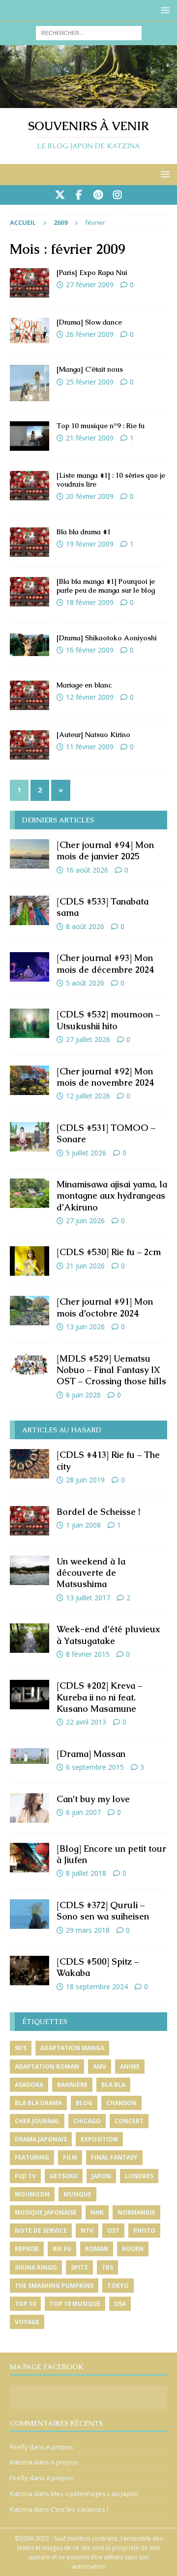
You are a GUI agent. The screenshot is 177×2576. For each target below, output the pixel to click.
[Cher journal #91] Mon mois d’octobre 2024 (105, 1307)
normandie (136, 2212)
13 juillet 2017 (88, 1598)
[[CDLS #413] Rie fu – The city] (29, 1464)
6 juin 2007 (83, 1812)
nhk (97, 2212)
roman (97, 2249)
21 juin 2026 (85, 1266)
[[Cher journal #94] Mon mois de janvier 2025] (29, 854)
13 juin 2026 (85, 1327)
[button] (163, 10)
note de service (41, 2231)
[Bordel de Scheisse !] (29, 1521)
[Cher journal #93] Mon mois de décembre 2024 (105, 963)
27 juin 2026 (85, 1220)
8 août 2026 (85, 926)
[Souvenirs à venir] (88, 102)
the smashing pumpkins (54, 2286)
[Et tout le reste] (29, 695)
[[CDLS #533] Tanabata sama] (29, 910)
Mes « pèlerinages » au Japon (94, 2494)
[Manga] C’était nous (90, 369)
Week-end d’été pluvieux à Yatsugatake (108, 1635)
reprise (27, 2249)
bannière (72, 2085)
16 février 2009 (90, 650)
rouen (133, 2249)
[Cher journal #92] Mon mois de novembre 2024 (105, 1077)
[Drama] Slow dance (89, 322)
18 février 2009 (90, 602)
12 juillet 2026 (88, 1096)
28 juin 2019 (85, 1480)
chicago (87, 2121)
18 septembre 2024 (97, 1987)
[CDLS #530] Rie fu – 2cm (109, 1252)
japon (101, 2176)
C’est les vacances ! (79, 2509)
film (70, 2157)
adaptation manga (72, 2048)
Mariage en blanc (84, 685)
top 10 (25, 2304)
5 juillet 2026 (86, 1153)
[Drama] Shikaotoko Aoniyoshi (107, 638)
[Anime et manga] (29, 383)
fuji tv (25, 2176)
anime (130, 2067)
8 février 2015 (88, 1654)
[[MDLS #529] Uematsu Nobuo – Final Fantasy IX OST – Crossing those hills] (29, 1364)
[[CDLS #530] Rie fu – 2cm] (29, 1261)
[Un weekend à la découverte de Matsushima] (29, 1570)
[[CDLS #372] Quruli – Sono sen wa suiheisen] (29, 1914)
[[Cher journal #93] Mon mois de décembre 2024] (29, 967)
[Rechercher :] (89, 32)
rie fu (62, 2249)
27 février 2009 (90, 285)
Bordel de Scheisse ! (98, 1512)
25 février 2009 (90, 382)
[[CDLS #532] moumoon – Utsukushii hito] (29, 1023)
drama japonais (41, 2139)
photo (144, 2231)
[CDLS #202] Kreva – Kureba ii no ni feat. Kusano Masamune (99, 1697)
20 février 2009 (90, 496)
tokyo (118, 2286)
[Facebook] (79, 195)
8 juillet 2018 (86, 1873)
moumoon (32, 2194)
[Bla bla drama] (29, 542)
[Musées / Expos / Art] (29, 283)
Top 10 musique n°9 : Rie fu (101, 426)
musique (77, 2194)
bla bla (113, 2085)
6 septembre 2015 (95, 1767)
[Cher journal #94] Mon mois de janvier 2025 (105, 850)
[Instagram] (117, 195)
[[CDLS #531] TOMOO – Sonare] (29, 1137)
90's (21, 2048)
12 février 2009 (90, 697)
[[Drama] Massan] (29, 1756)
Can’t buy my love (93, 1799)
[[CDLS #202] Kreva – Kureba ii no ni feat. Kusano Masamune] (29, 1695)
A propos (60, 2447)
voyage (27, 2322)
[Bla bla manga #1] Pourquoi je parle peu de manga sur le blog (106, 586)
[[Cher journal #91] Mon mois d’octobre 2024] (29, 1311)
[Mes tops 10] (29, 436)
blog (84, 2103)
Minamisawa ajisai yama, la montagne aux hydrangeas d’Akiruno (112, 1196)
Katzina (21, 2462)
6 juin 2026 (83, 1395)
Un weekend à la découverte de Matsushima (91, 1573)
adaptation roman (47, 2067)
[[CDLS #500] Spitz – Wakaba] (29, 1971)
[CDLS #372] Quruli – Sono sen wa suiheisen (103, 1911)
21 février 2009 (90, 438)
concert (129, 2121)
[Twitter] (60, 195)
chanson (121, 2103)
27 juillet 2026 (88, 1039)
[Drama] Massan (91, 1754)
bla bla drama (38, 2103)
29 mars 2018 (88, 1930)
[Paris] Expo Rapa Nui (92, 273)
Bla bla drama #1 (84, 532)
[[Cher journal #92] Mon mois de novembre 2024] (29, 1080)
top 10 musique (75, 2304)
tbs (107, 2267)
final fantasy (114, 2157)
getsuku (64, 2176)
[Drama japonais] (29, 330)
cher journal (37, 2121)
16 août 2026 (87, 870)
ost (113, 2231)
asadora (29, 2085)
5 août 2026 (85, 983)
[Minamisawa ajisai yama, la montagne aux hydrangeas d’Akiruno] (29, 1193)
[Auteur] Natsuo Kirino (93, 735)
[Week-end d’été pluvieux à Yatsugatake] (29, 1638)
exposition (99, 2139)
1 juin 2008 (83, 1525)
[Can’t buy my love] (29, 1808)
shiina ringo (36, 2267)
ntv (87, 2231)
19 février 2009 (90, 544)
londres (139, 2176)
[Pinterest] (98, 195)
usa (120, 2304)
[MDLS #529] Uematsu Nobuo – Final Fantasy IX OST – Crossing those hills (111, 1370)
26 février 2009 (90, 334)
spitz (79, 2267)
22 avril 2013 (86, 1722)
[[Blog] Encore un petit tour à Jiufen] (29, 1858)
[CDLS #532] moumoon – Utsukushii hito (108, 1020)
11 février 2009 (90, 747)
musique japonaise (46, 2212)
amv (100, 2067)
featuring (32, 2157)
